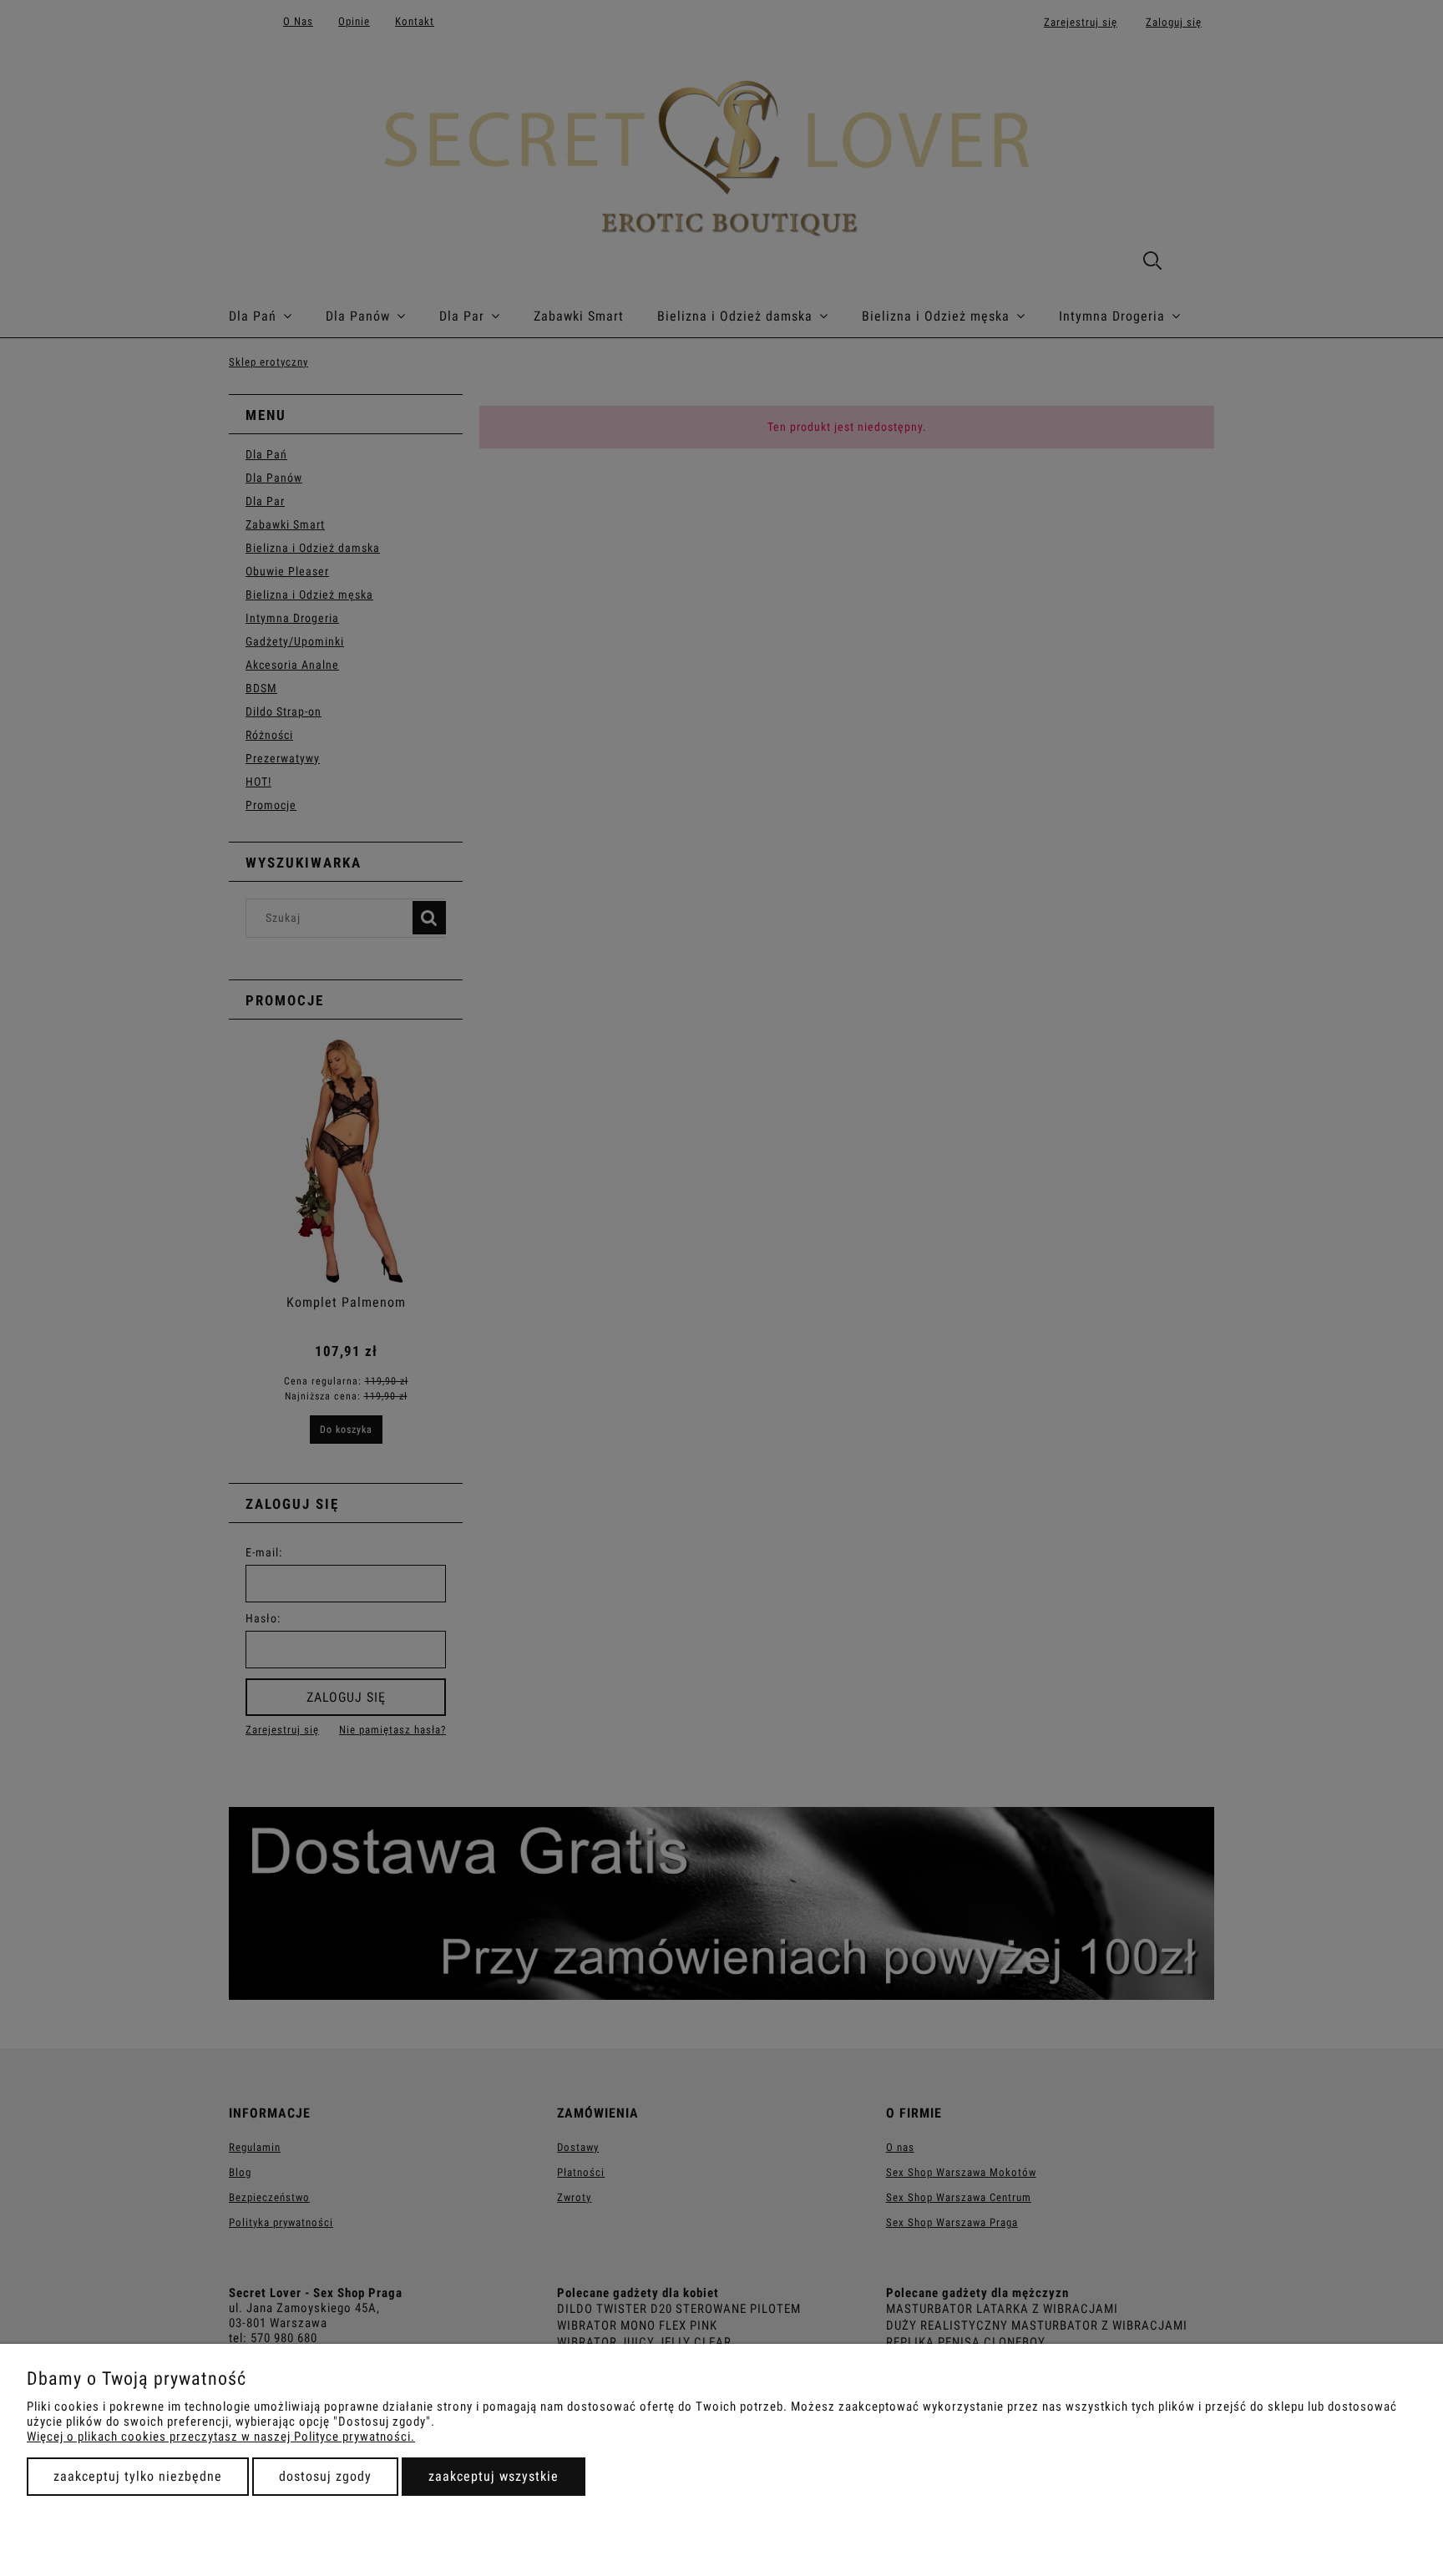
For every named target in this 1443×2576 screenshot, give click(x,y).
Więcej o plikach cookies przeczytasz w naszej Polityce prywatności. (221, 2437)
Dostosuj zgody (325, 2476)
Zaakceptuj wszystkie (494, 2476)
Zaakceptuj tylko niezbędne (138, 2476)
